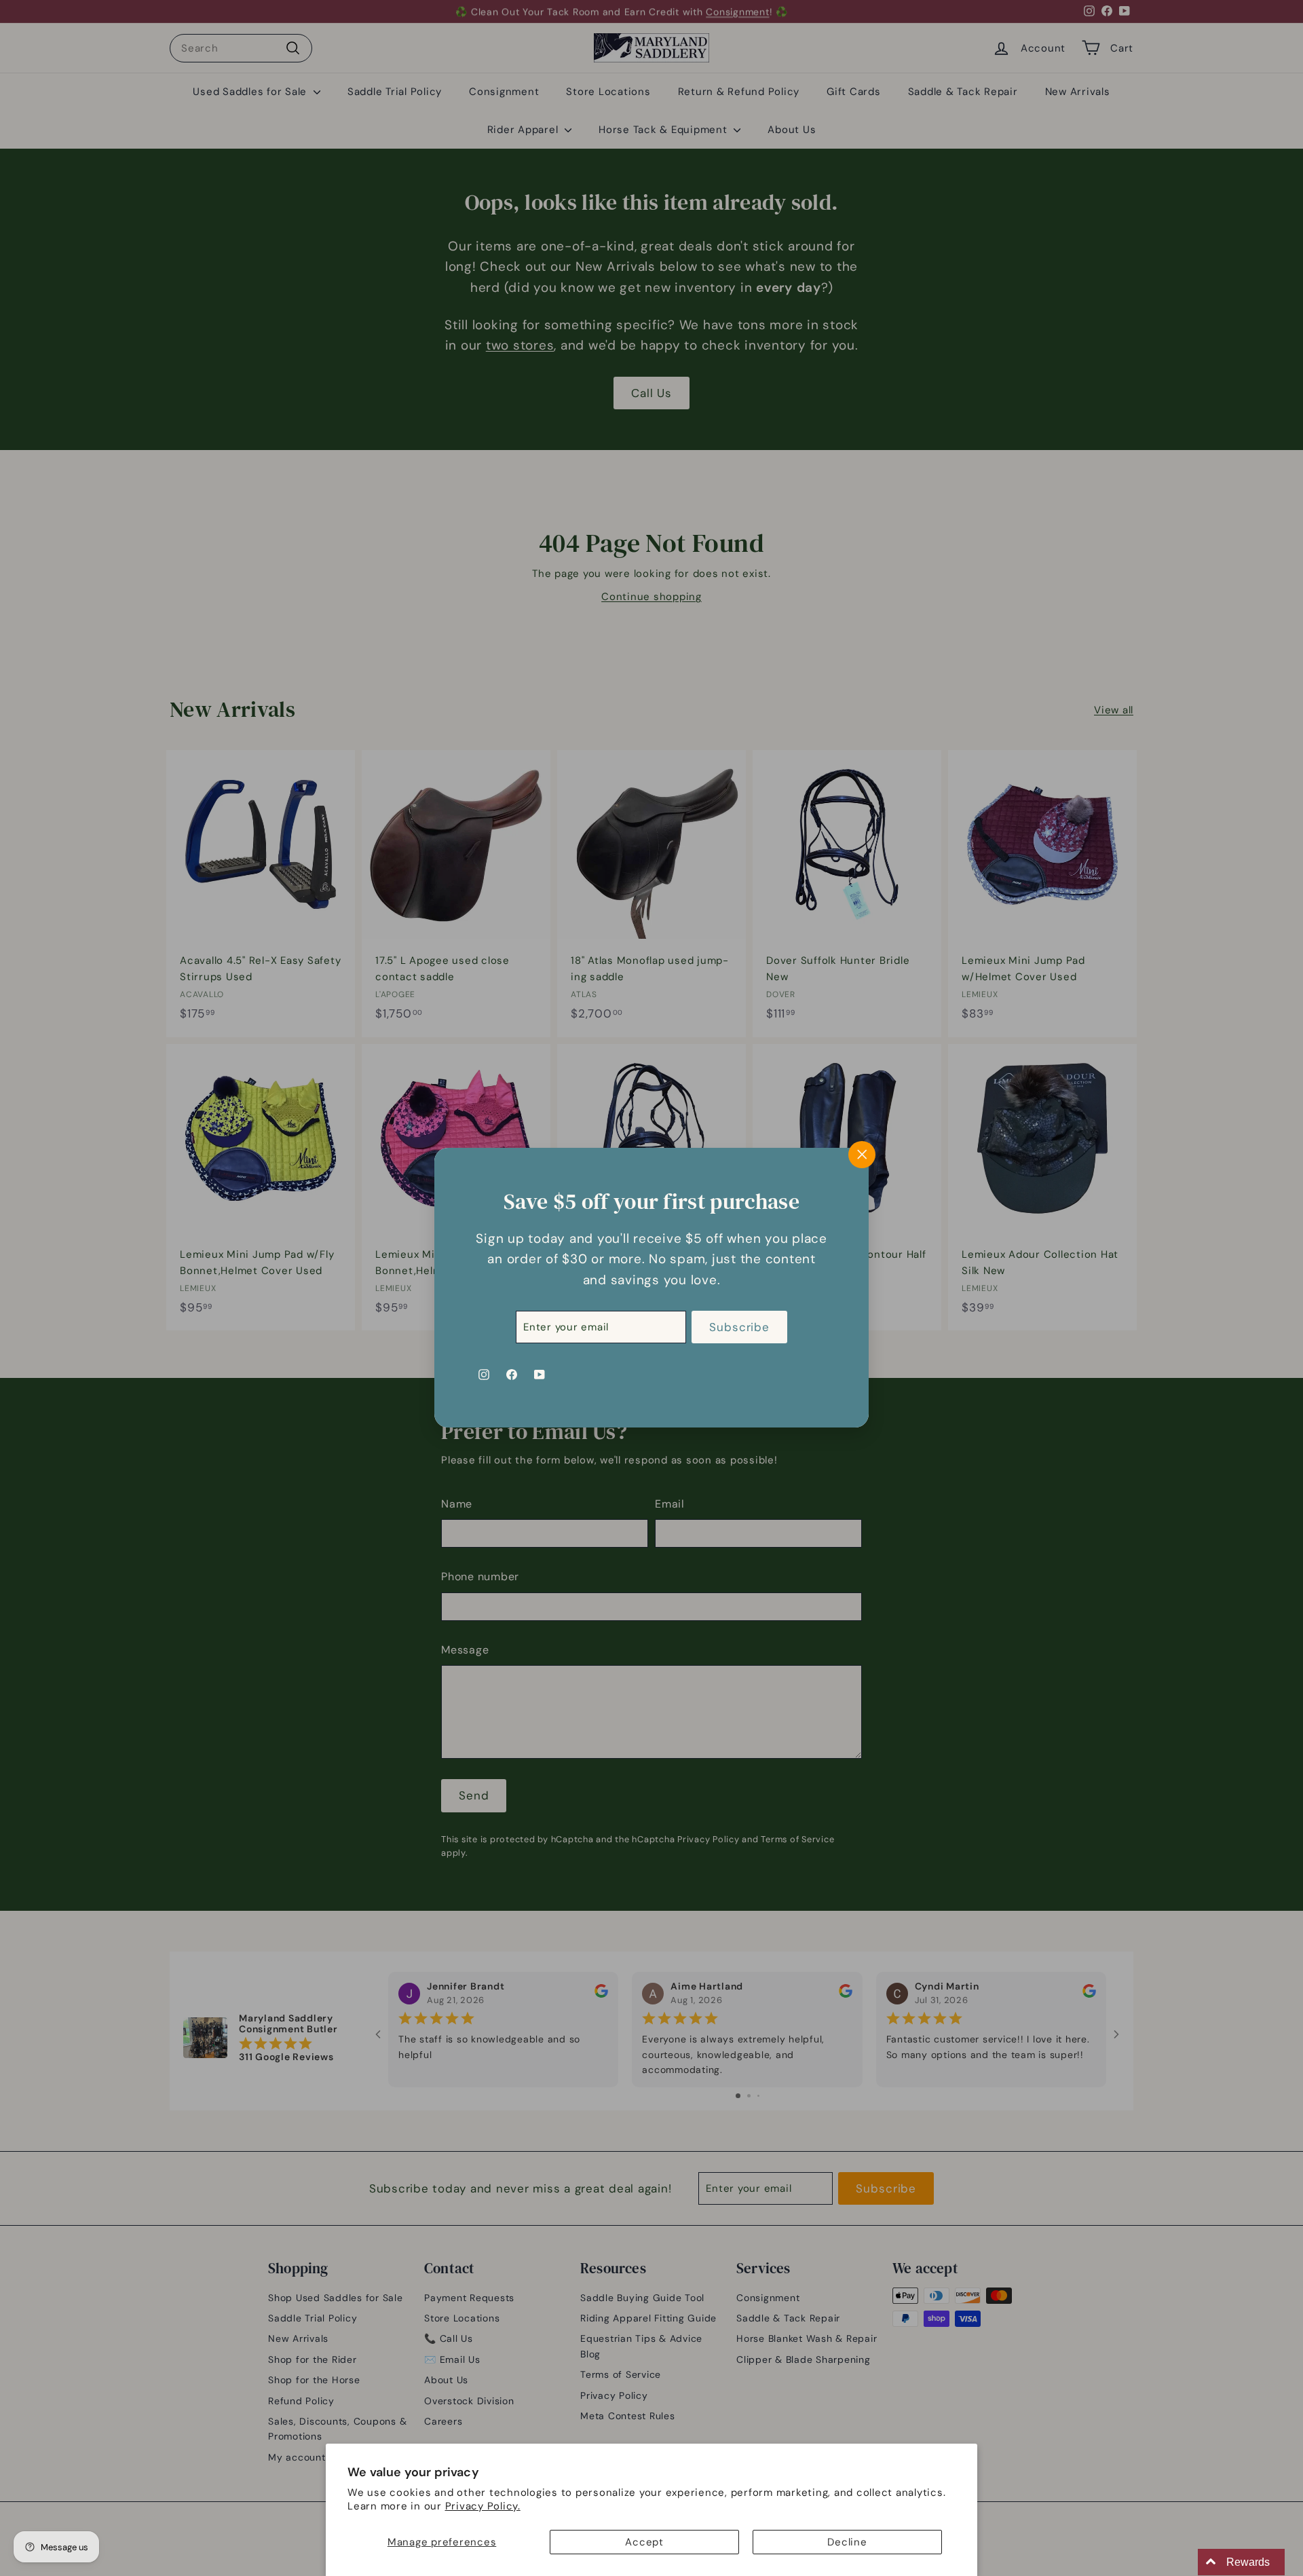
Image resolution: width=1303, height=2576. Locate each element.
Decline (847, 2542)
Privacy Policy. (483, 2506)
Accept (644, 2542)
